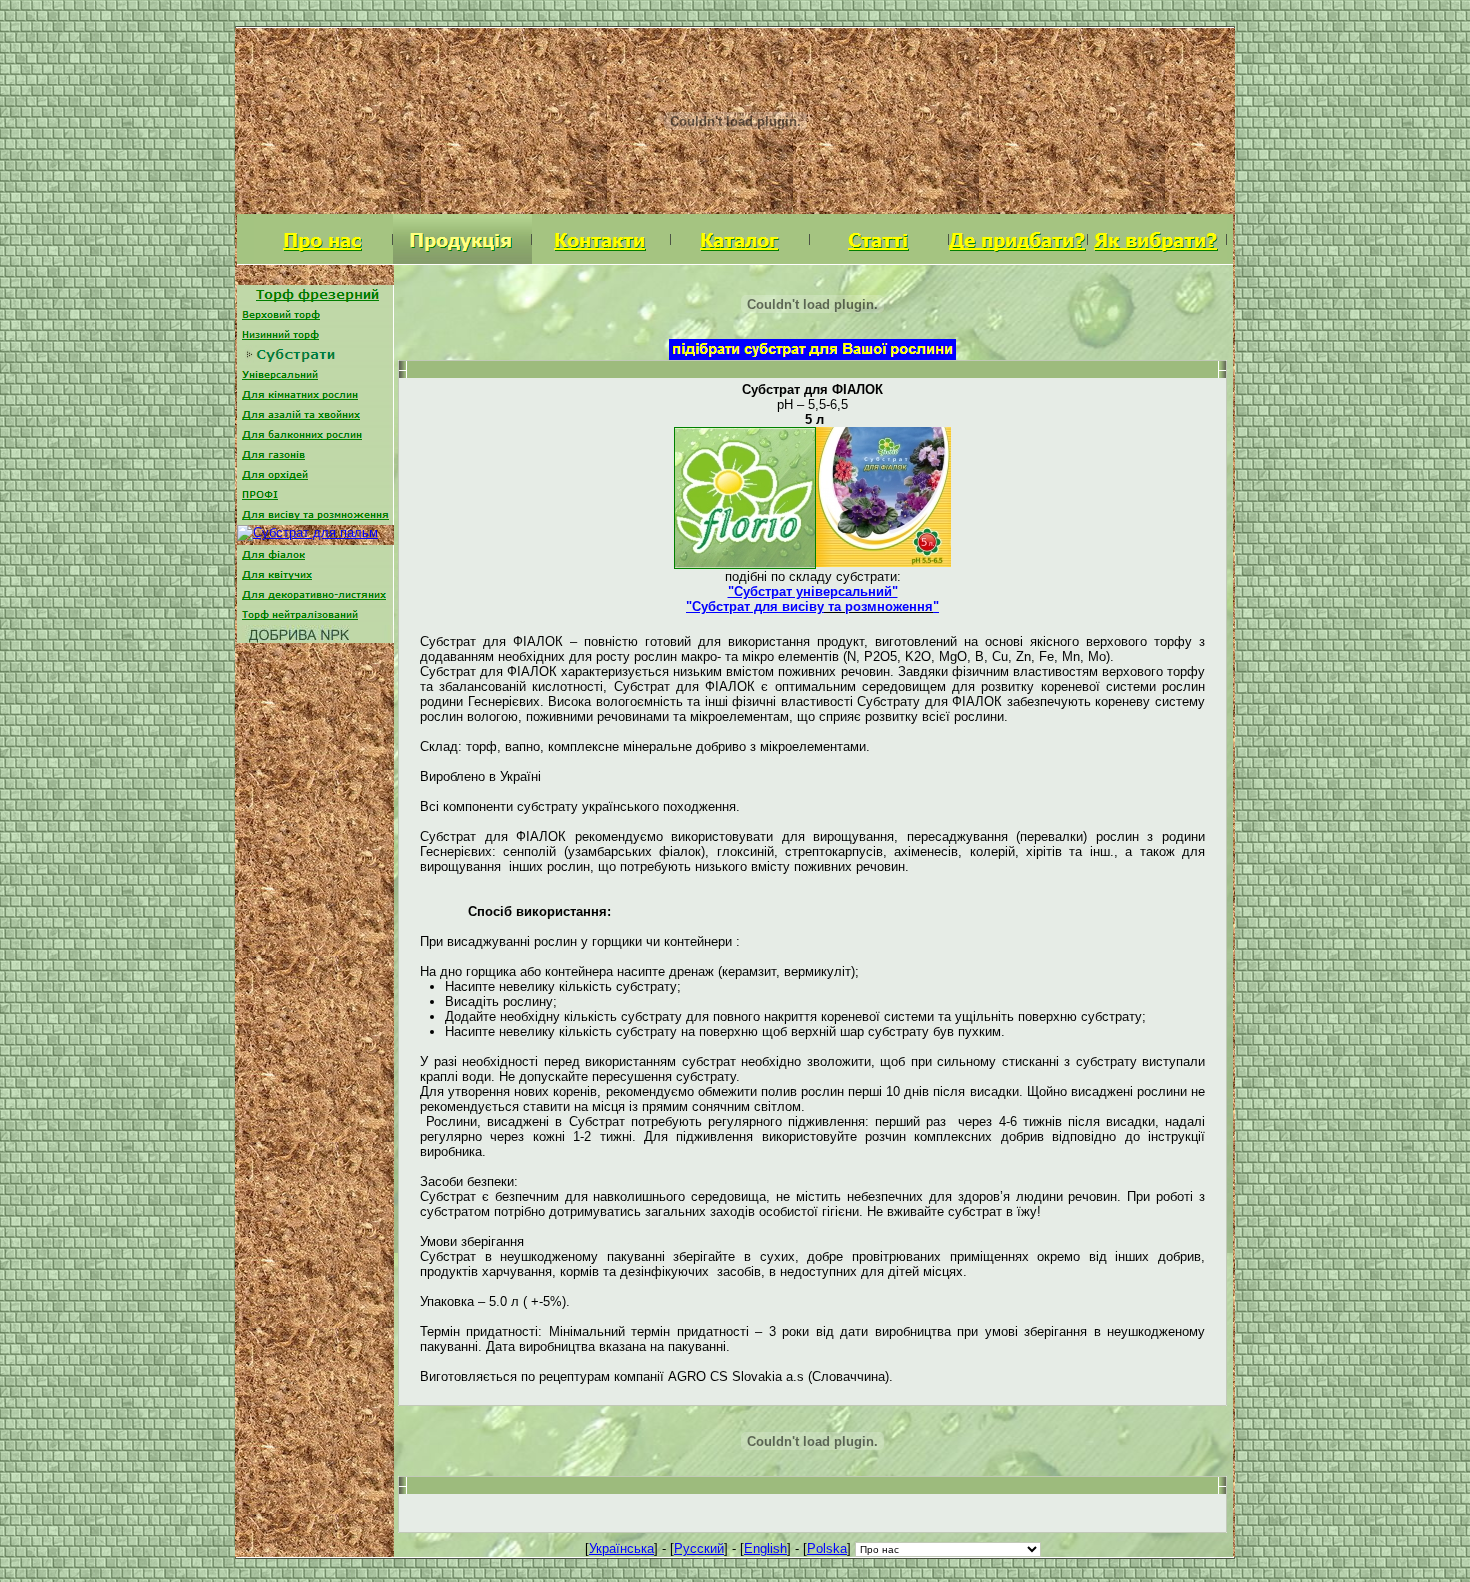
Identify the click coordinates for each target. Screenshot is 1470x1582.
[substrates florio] (745, 561)
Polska (827, 1548)
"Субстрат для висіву (755, 606)
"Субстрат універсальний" (813, 591)
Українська (621, 1548)
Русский (699, 1548)
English (765, 1548)
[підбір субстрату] (812, 352)
